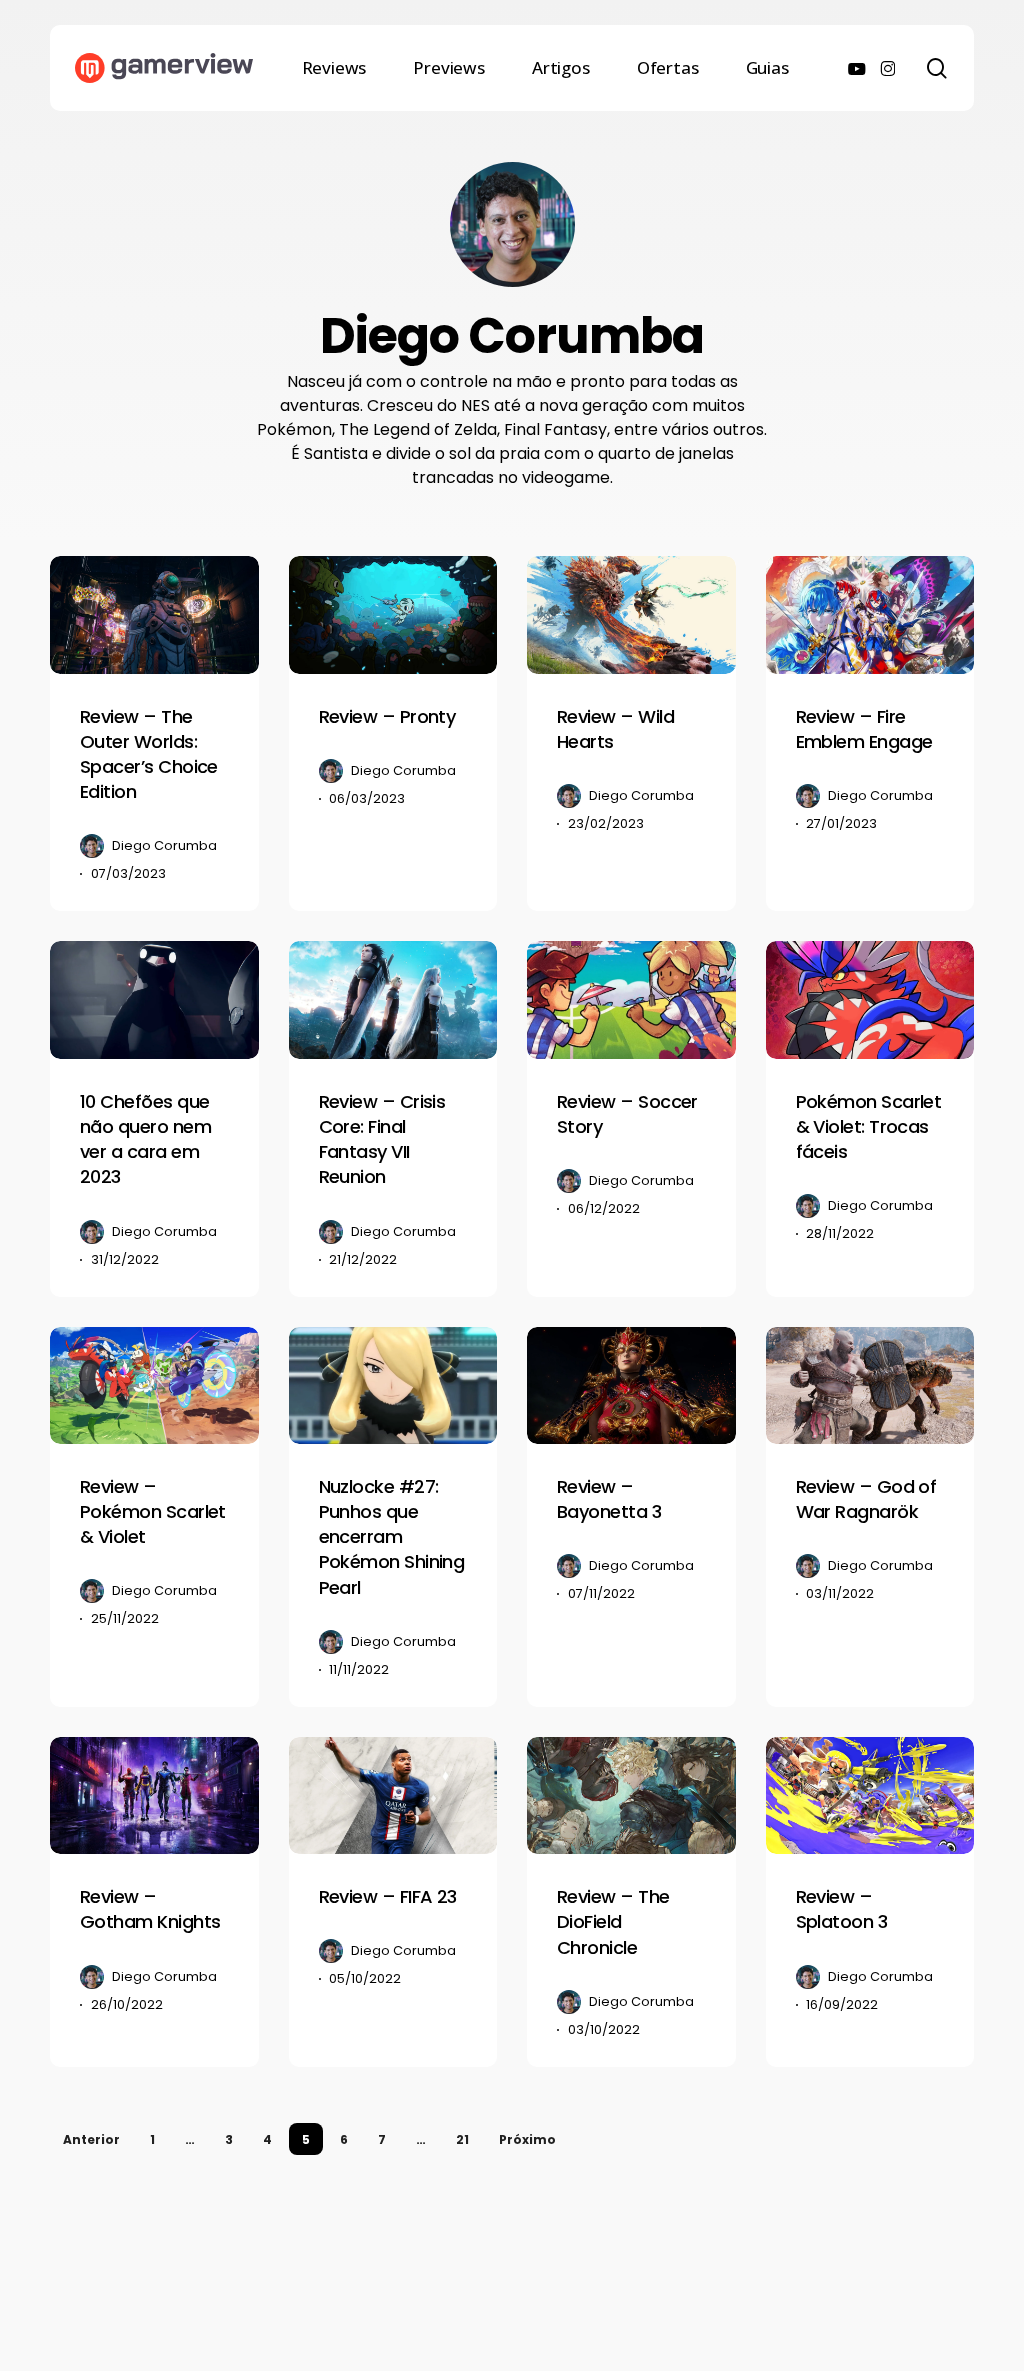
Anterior (91, 2139)
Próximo (527, 2139)
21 (462, 2139)
